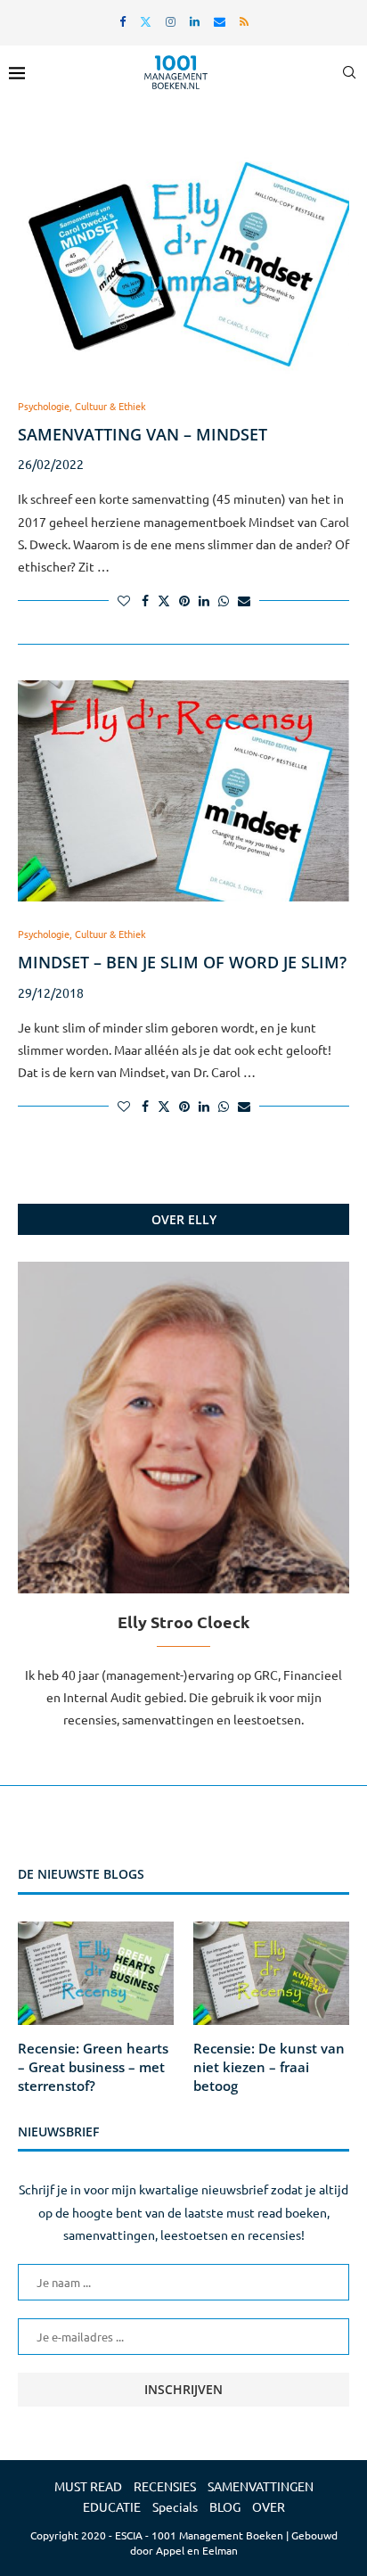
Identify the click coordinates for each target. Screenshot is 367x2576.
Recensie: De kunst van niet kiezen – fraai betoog (269, 2067)
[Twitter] (146, 21)
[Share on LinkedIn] (204, 600)
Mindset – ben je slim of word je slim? (182, 962)
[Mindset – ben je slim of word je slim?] (183, 791)
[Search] (349, 72)
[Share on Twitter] (164, 600)
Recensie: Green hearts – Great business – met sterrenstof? (93, 2067)
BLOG (225, 2506)
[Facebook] (122, 21)
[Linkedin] (195, 21)
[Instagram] (171, 21)
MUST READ (88, 2486)
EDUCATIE (112, 2506)
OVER (269, 2506)
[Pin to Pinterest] (184, 600)
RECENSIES (165, 2486)
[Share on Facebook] (145, 600)
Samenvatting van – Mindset (143, 434)
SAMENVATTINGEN (261, 2486)
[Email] (220, 21)
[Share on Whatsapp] (224, 600)
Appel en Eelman (197, 2550)
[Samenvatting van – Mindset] (183, 263)
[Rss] (244, 21)
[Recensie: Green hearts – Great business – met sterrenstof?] (96, 1974)
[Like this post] (124, 600)
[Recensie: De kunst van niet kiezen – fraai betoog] (271, 1974)
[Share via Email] (244, 600)
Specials (175, 2506)
